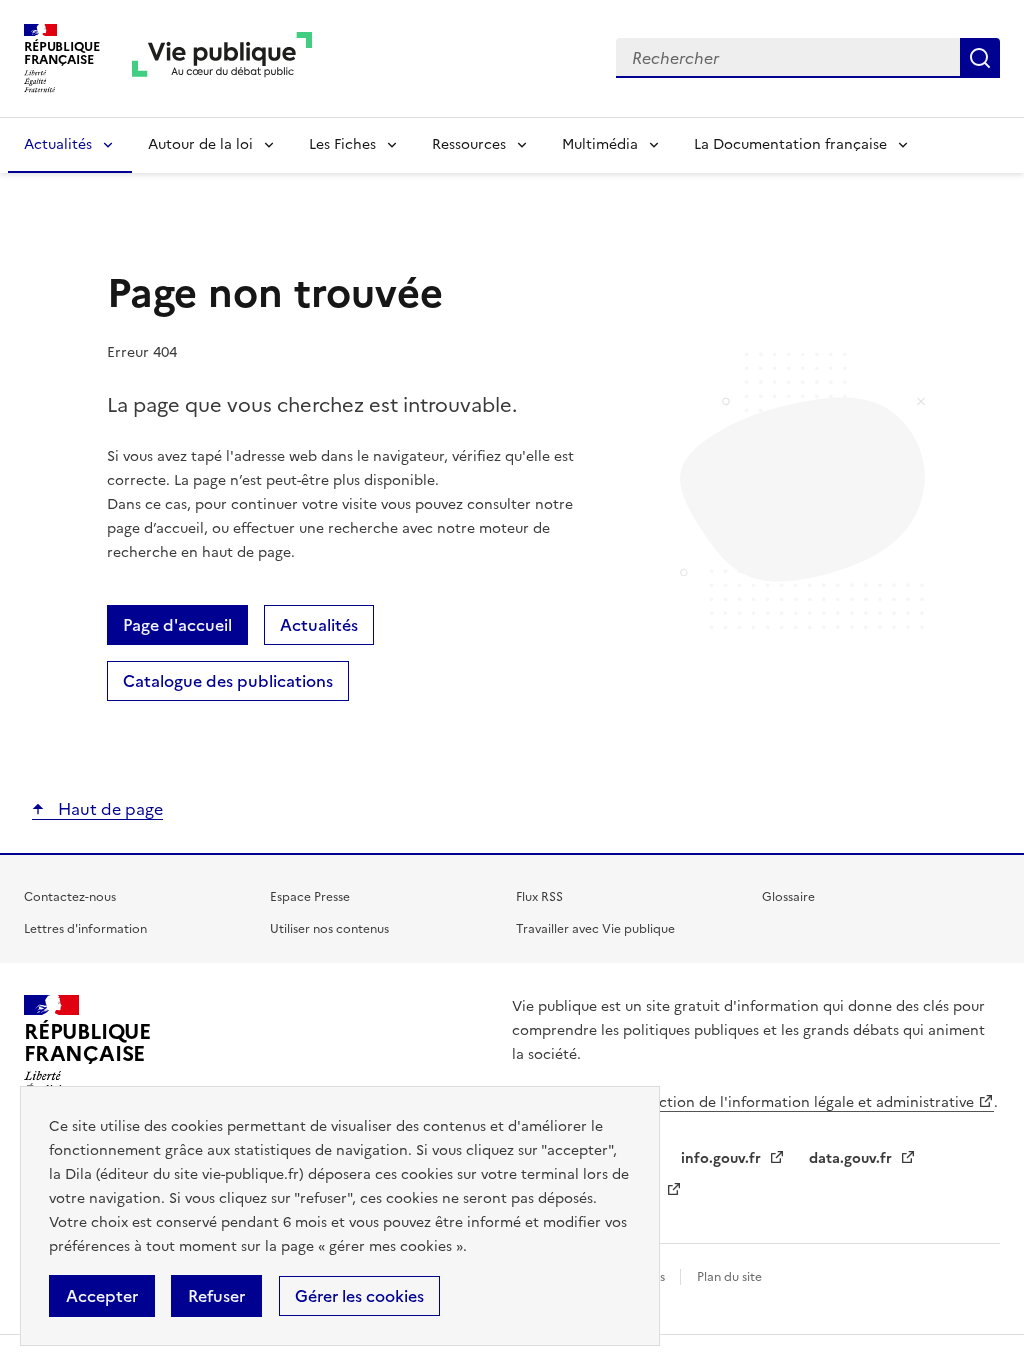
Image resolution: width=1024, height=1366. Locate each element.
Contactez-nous (70, 897)
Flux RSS (539, 897)
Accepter (102, 1296)
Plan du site (729, 1277)
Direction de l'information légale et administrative (802, 1102)
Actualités (58, 144)
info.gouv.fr (723, 1158)
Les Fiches (342, 144)
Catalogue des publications (228, 681)
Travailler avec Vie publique (595, 929)
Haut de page (108, 809)
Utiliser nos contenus (329, 929)
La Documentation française (790, 144)
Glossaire (788, 897)
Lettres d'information (85, 929)
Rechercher (980, 58)
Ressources (469, 144)
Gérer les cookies (359, 1296)
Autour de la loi (200, 144)
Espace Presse (310, 897)
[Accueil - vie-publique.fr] (222, 58)
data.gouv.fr (852, 1158)
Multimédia (600, 144)
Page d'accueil (177, 625)
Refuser (216, 1296)
